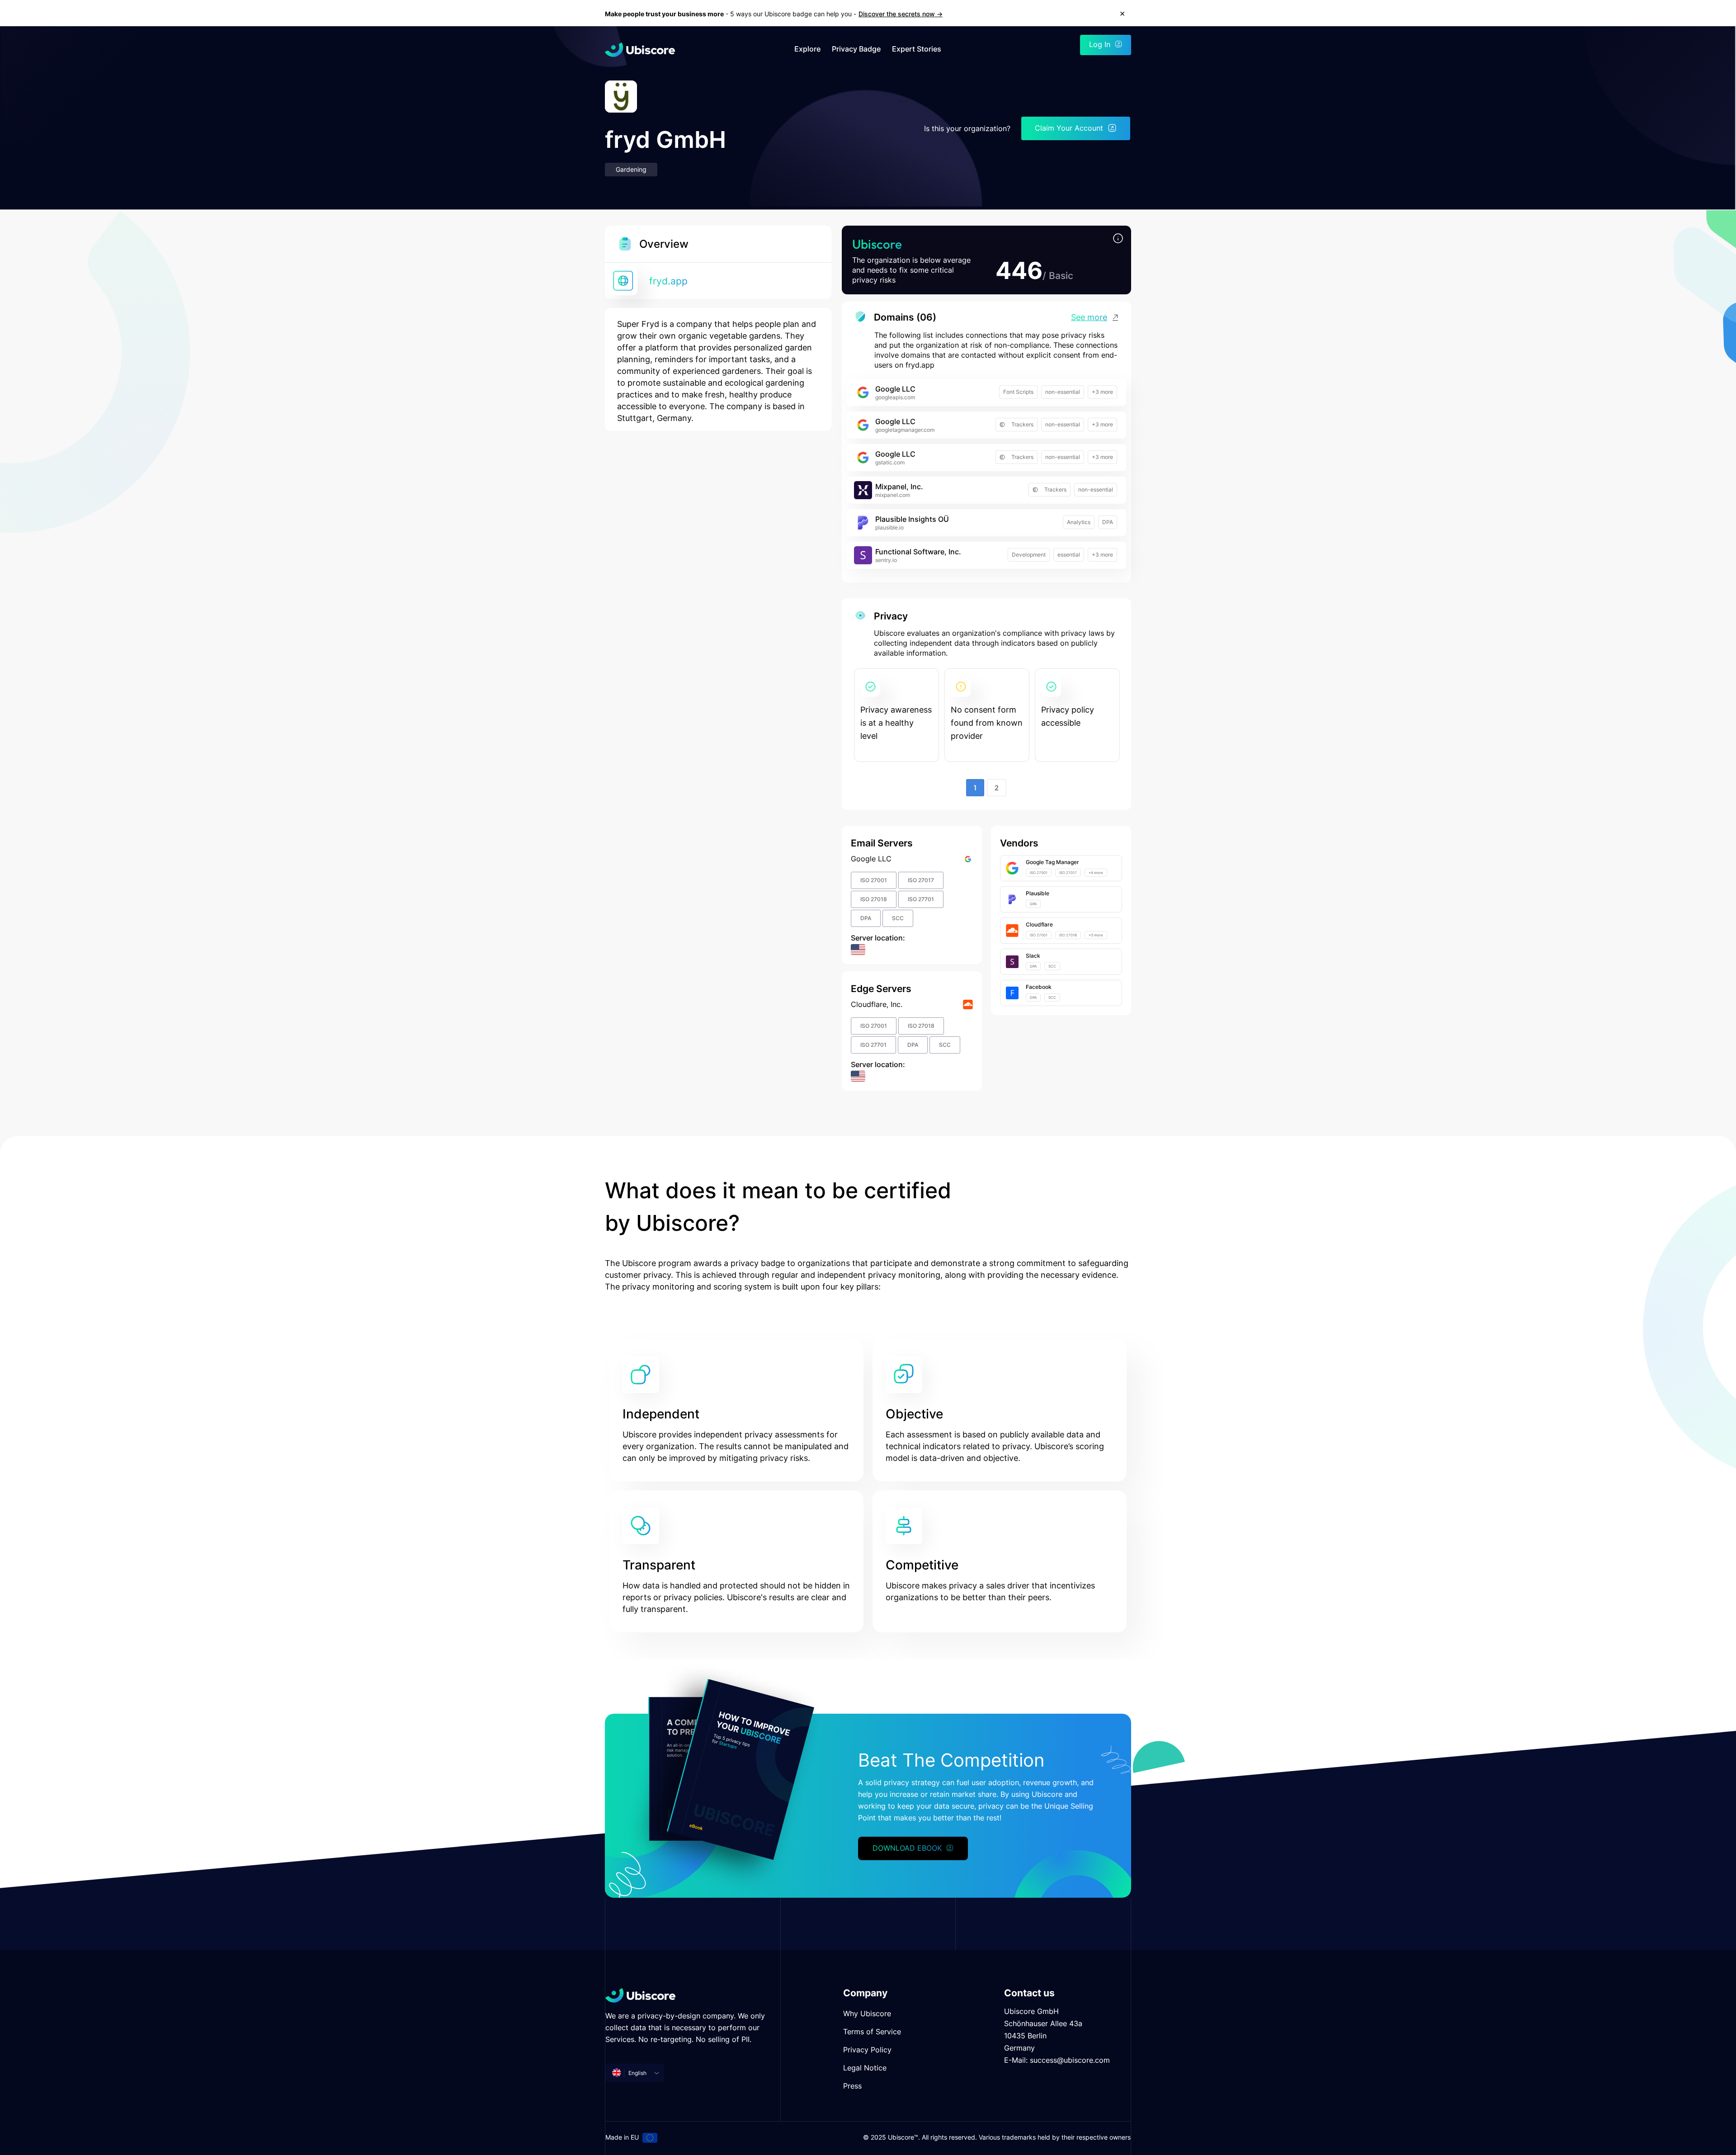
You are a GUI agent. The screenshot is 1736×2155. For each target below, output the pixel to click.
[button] (1118, 239)
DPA (1108, 522)
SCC (898, 918)
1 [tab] (975, 788)
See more (1089, 317)
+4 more (1096, 873)
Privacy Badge (856, 49)
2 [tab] (997, 788)
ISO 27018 (874, 899)
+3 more (1102, 392)
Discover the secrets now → (901, 14)
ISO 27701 (921, 899)
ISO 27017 (921, 880)
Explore (807, 49)
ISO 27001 (874, 880)
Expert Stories (917, 49)
